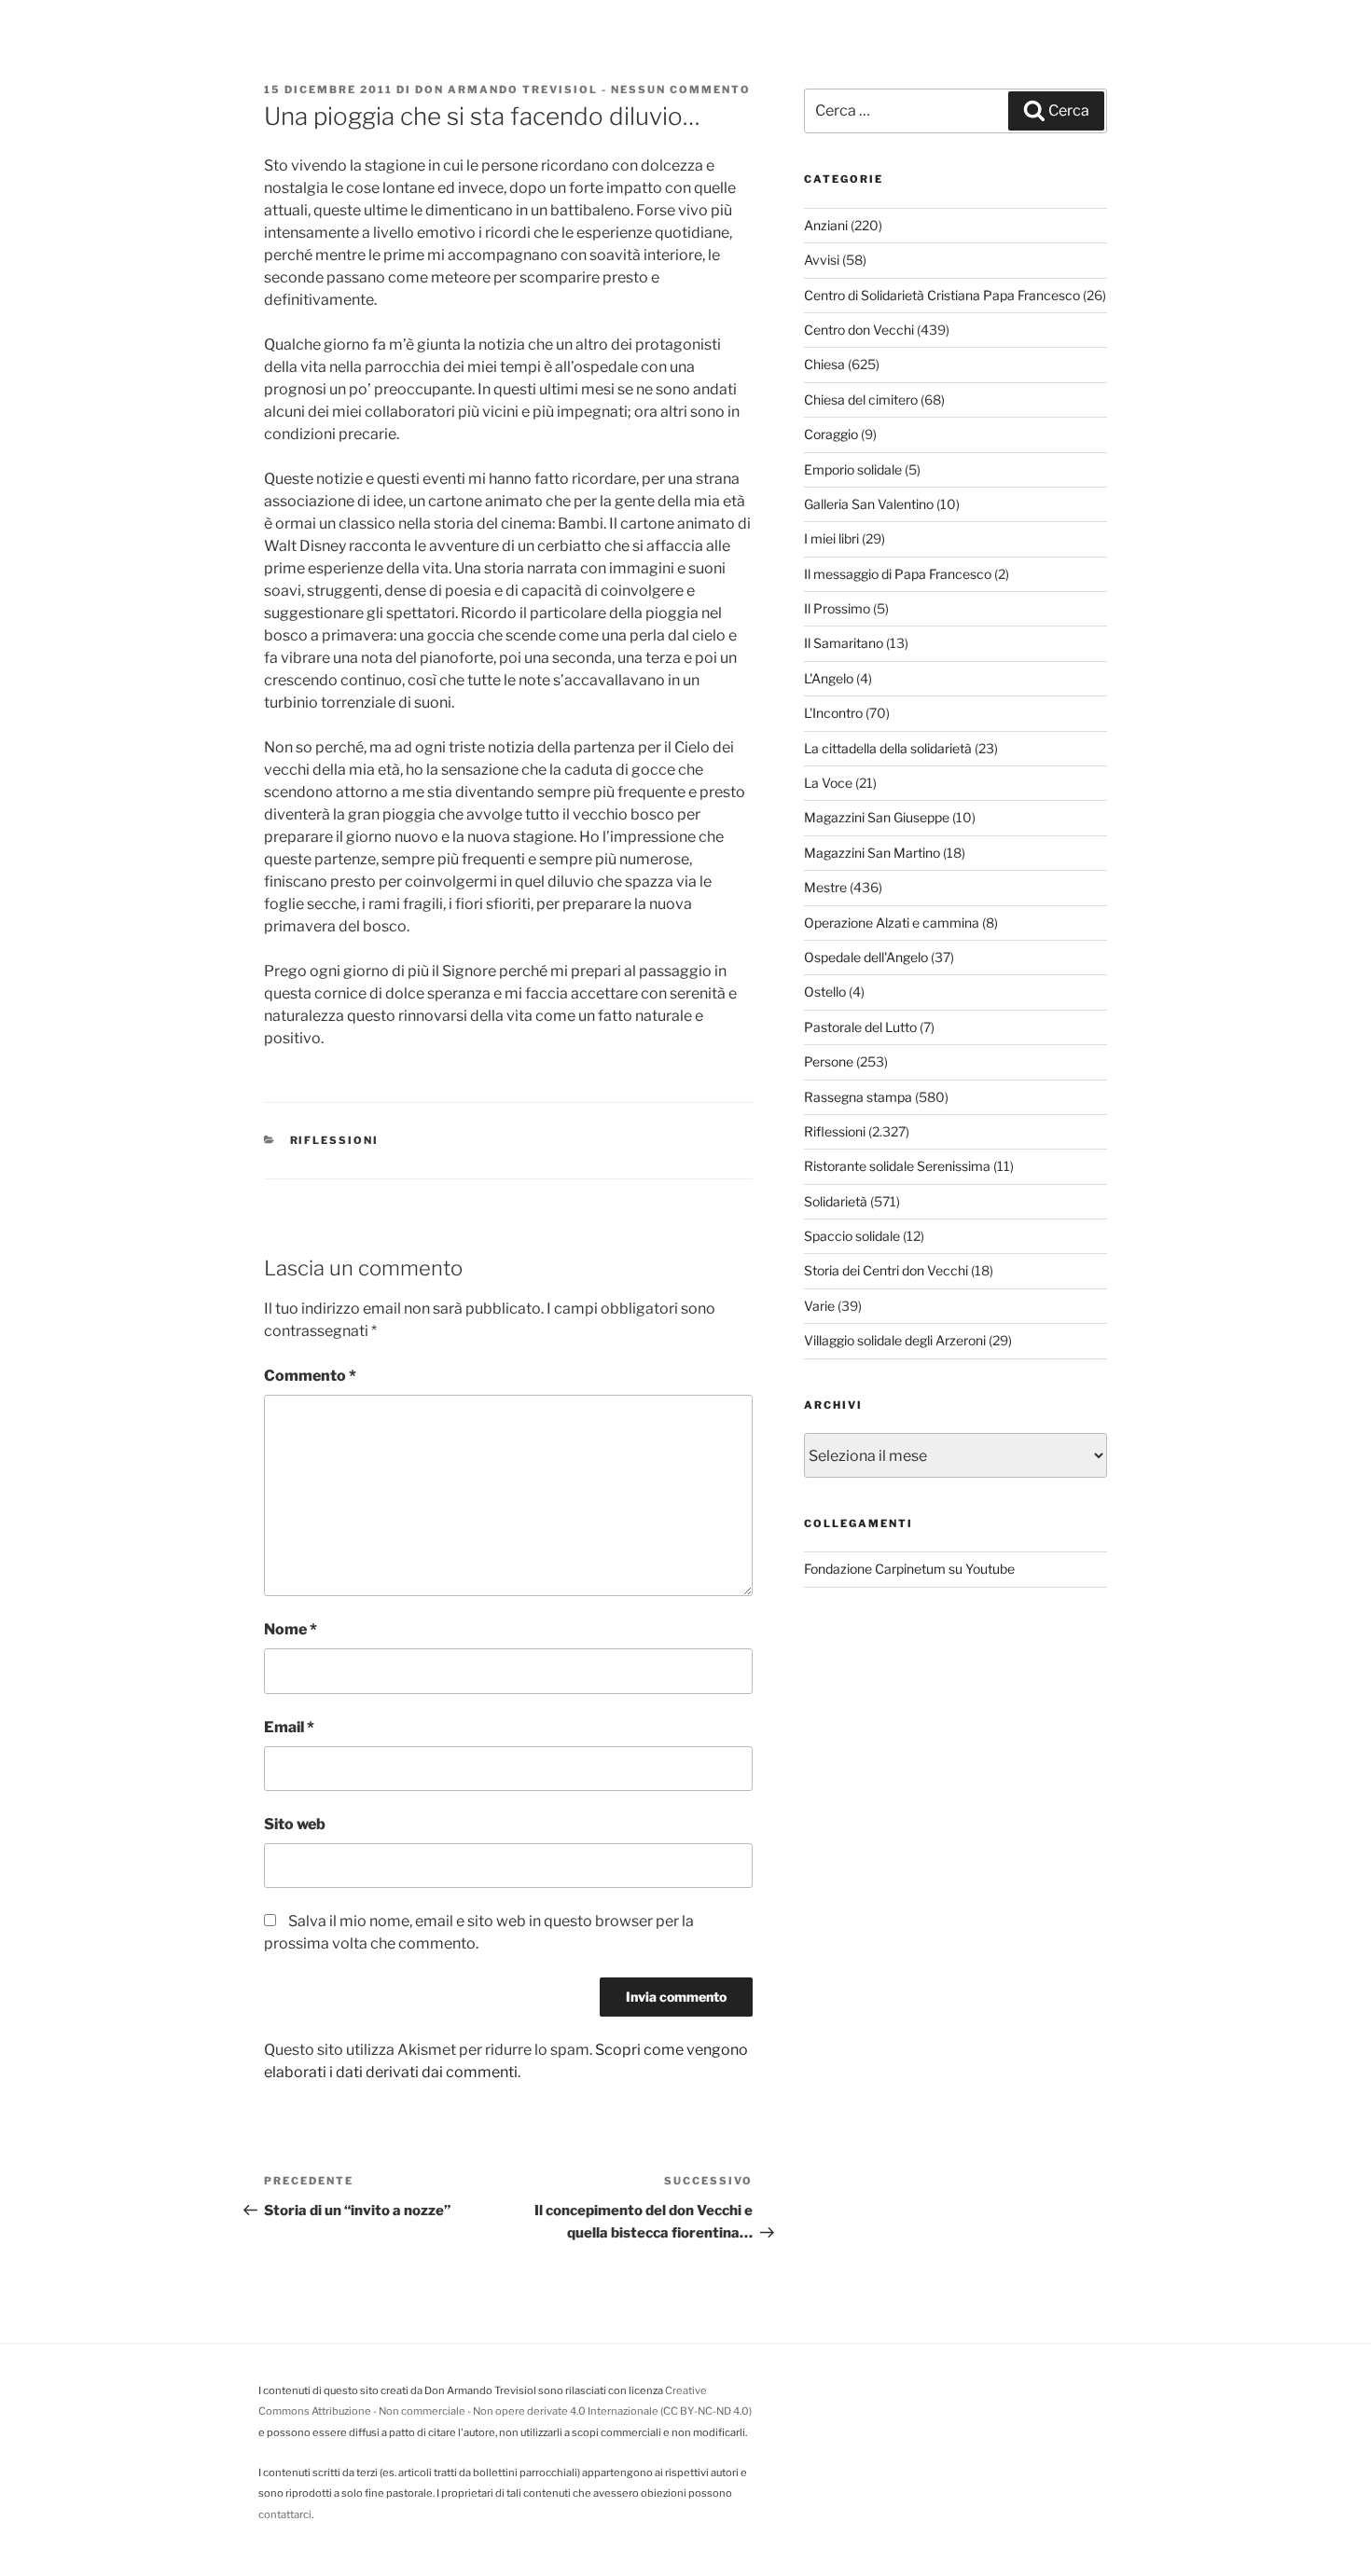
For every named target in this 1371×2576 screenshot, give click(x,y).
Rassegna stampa (858, 1097)
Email (289, 1727)
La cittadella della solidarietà (888, 748)
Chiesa (824, 364)
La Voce (828, 783)
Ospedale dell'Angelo (866, 957)
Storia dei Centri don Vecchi (886, 1270)
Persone (829, 1061)
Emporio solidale (853, 469)
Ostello (825, 992)
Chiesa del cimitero (861, 399)
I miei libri (831, 538)
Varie (819, 1306)
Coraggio (831, 434)
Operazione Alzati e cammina (892, 923)
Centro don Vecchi (859, 330)
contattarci (285, 2514)
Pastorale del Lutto (860, 1027)
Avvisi (822, 260)
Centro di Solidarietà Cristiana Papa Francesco (942, 295)
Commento (310, 1376)
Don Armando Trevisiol (506, 90)
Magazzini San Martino (872, 853)
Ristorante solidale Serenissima (897, 1166)
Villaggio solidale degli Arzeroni (895, 1340)
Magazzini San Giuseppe (877, 817)
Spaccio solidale (852, 1236)
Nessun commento (681, 90)
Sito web (295, 1824)
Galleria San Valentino (869, 504)
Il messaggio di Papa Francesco (898, 574)
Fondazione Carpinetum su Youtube (909, 1569)
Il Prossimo (837, 608)
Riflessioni (335, 1140)
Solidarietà (836, 1201)
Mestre (825, 887)
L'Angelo (829, 678)
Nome (291, 1629)
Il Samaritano (844, 643)
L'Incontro (833, 713)
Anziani (826, 225)
